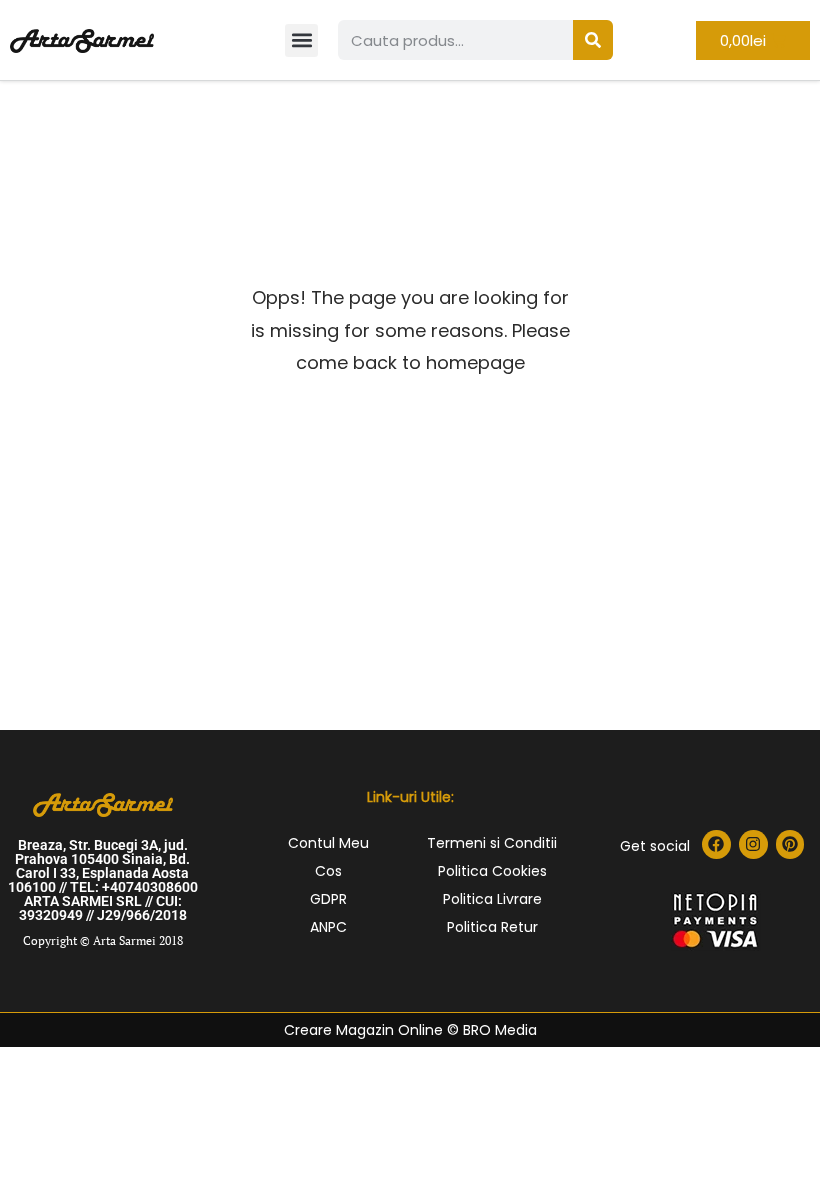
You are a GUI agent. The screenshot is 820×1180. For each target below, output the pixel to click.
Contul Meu (328, 843)
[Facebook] (716, 844)
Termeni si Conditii (492, 843)
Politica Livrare (492, 899)
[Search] (593, 40)
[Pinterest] (790, 844)
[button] (301, 40)
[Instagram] (753, 844)
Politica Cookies (492, 871)
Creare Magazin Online (363, 1030)
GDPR (328, 899)
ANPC (328, 927)
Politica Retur (492, 927)
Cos (328, 871)
